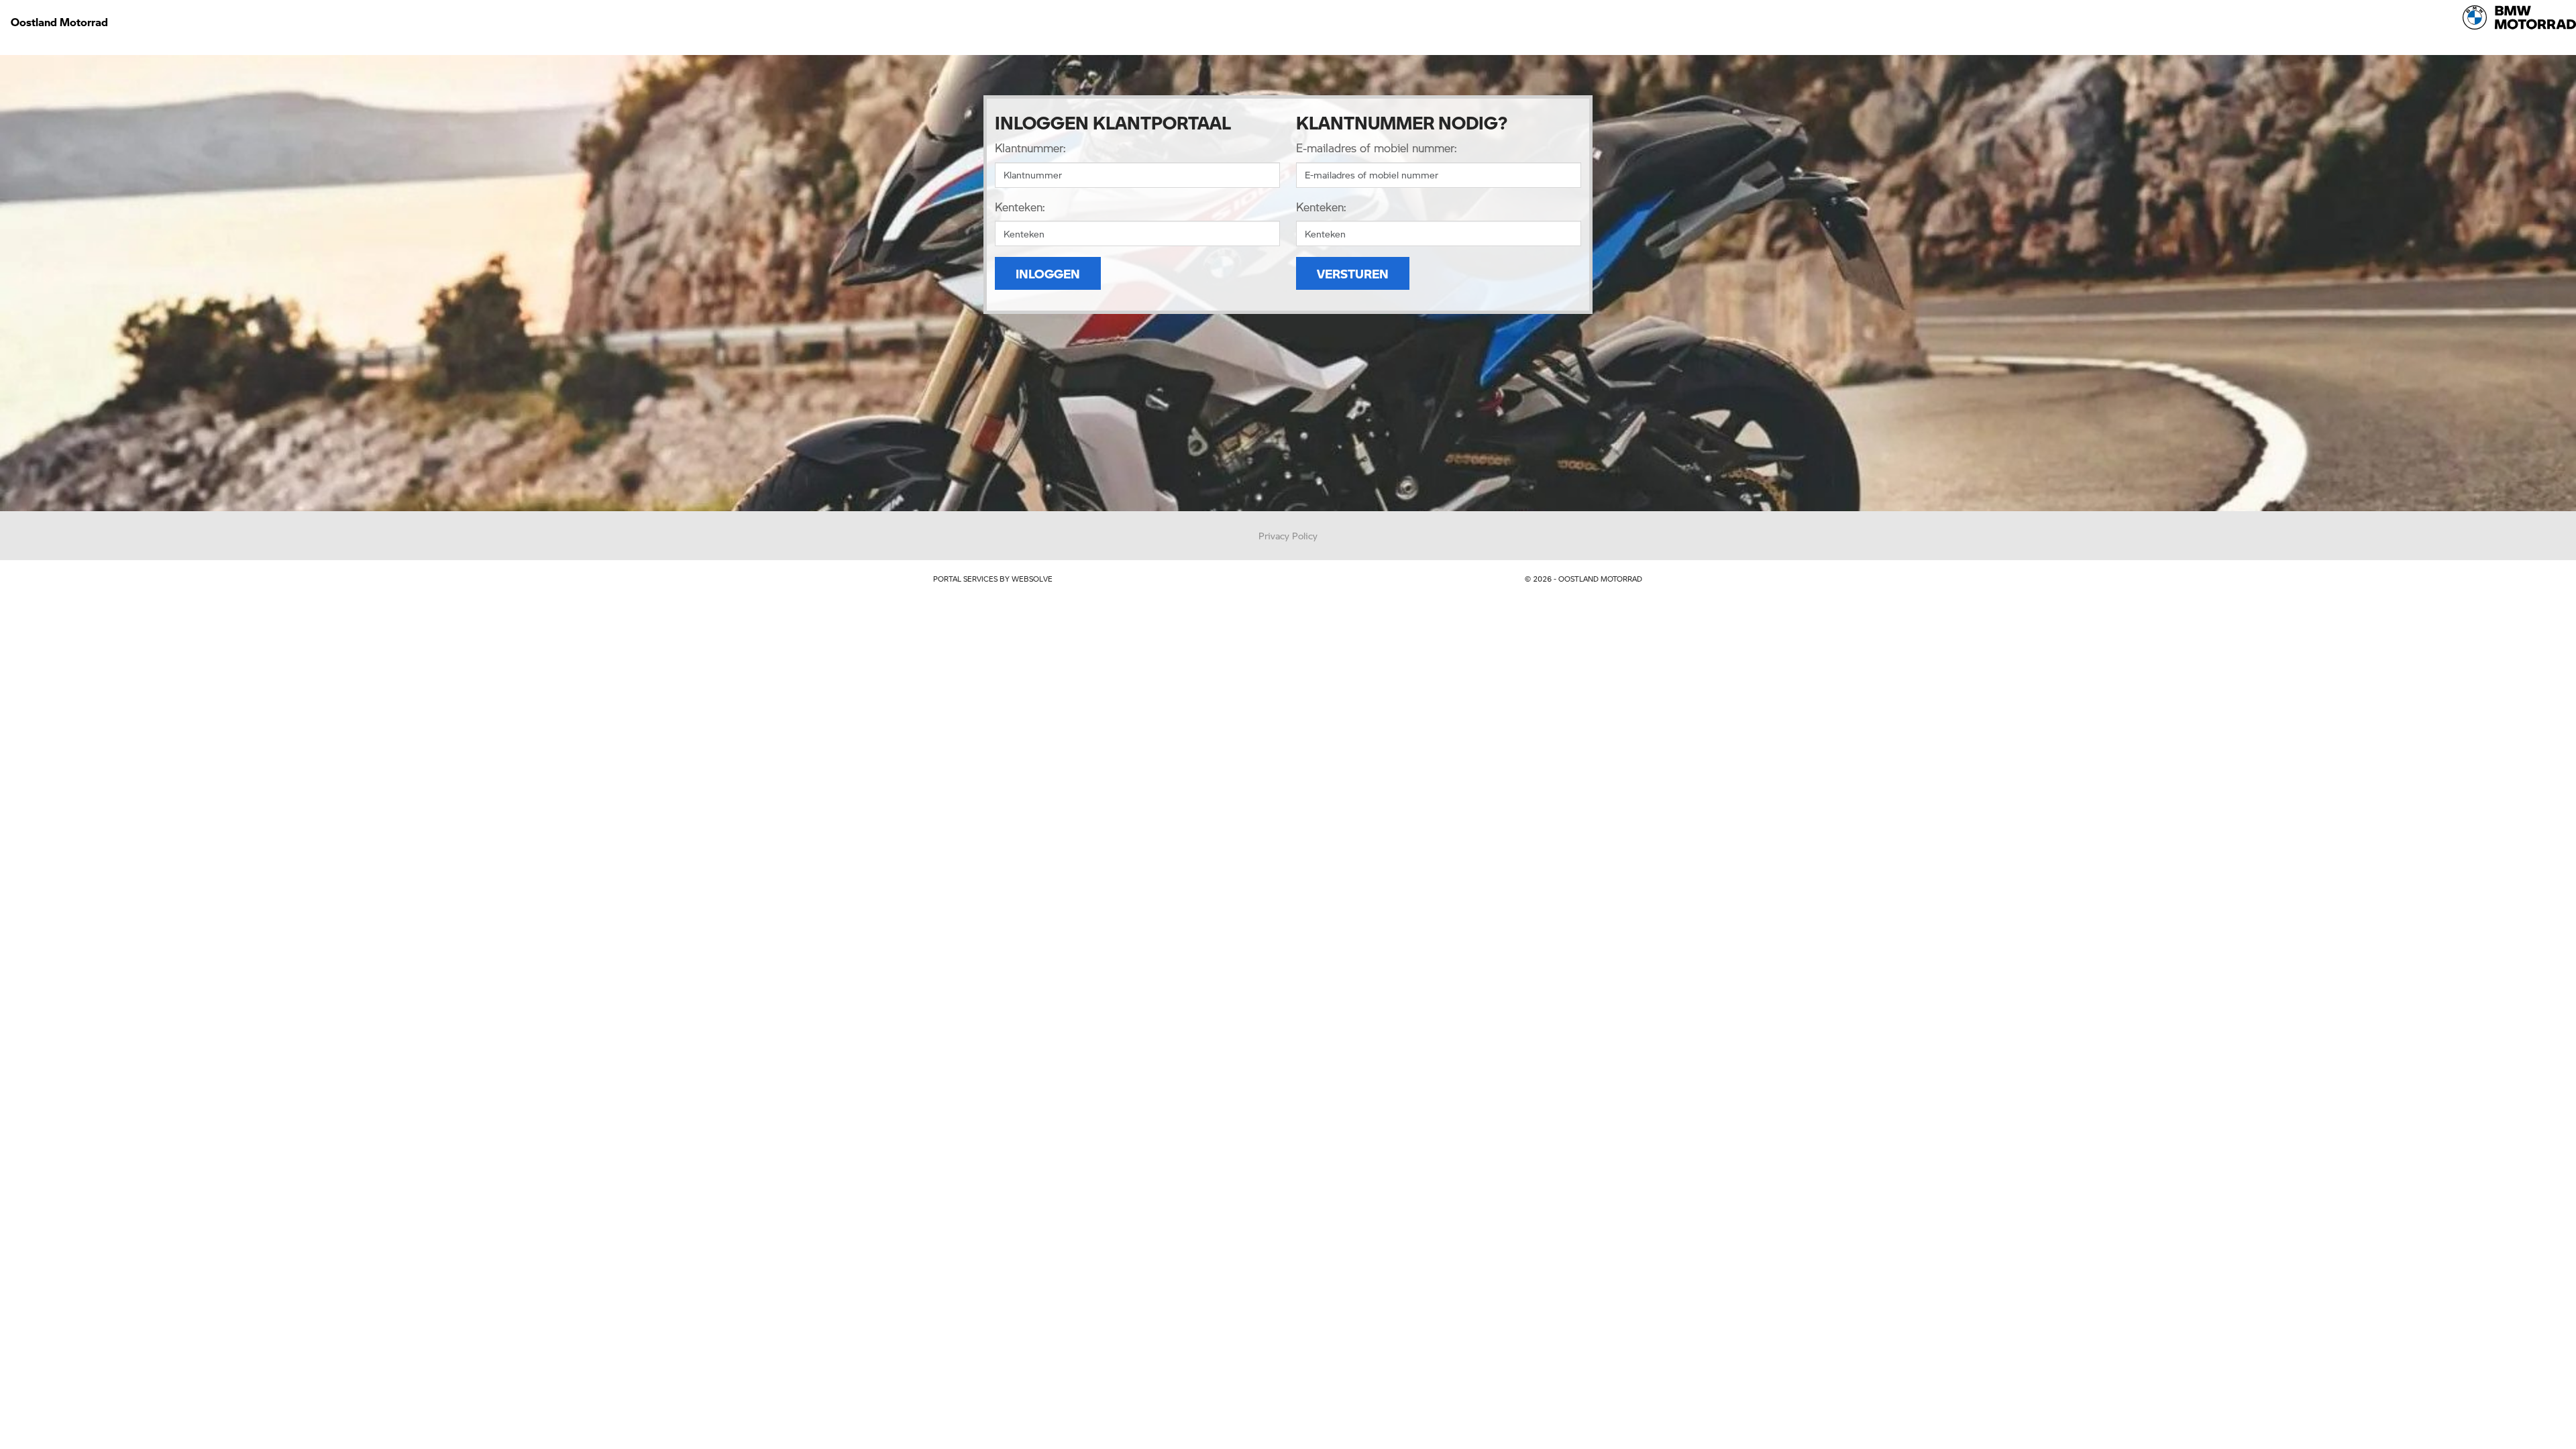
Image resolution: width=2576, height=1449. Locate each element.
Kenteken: (1020, 207)
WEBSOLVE (1032, 579)
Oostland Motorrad (59, 22)
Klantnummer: (1030, 148)
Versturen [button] (1353, 273)
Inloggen (1048, 273)
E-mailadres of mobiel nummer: (1376, 148)
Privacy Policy (1288, 536)
